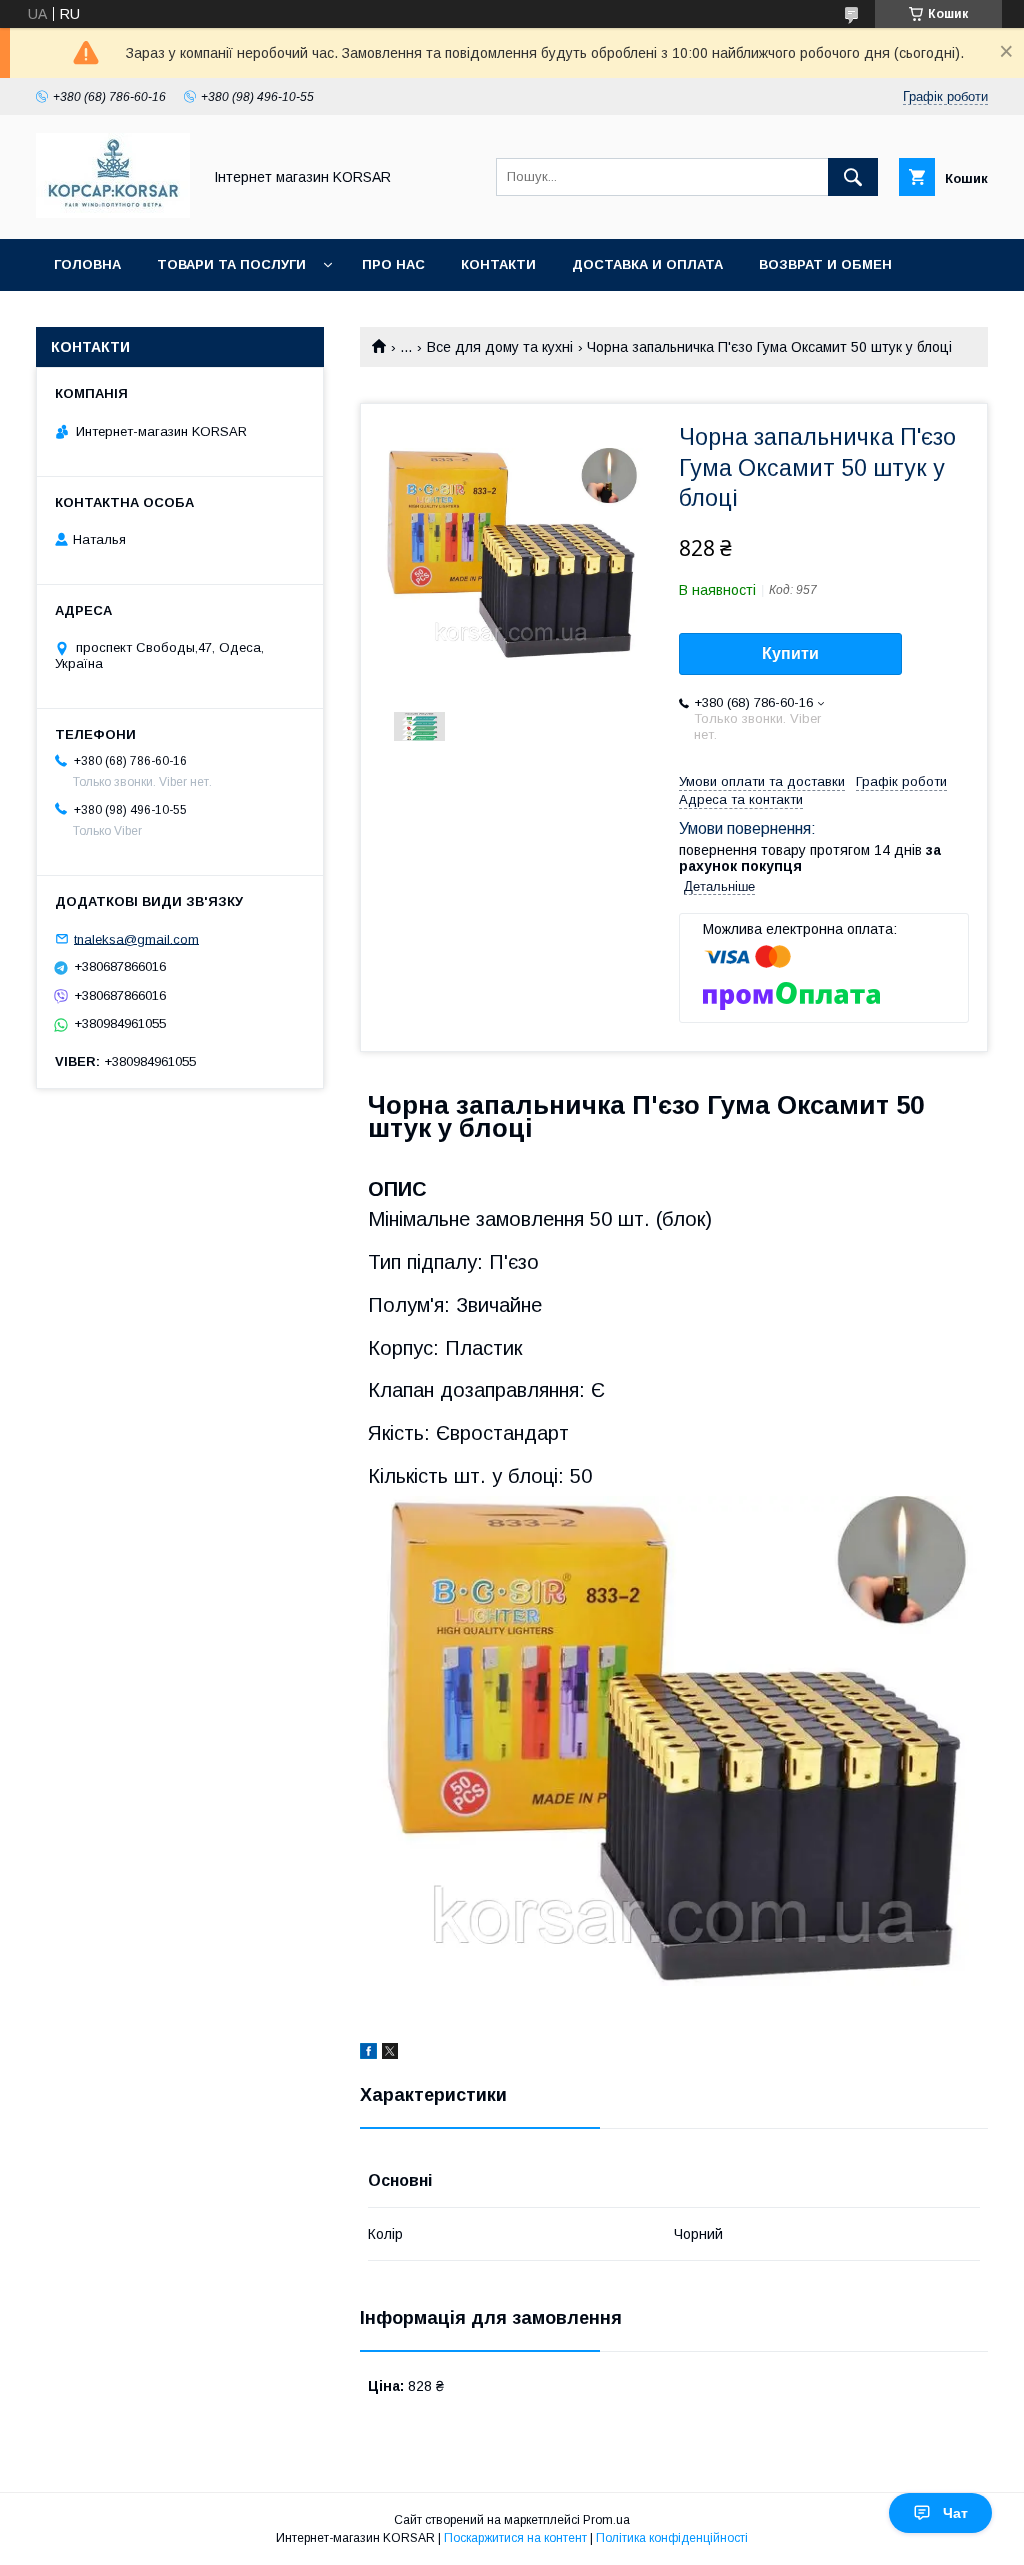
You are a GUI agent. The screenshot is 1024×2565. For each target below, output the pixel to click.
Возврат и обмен (825, 264)
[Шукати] (853, 177)
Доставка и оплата (647, 264)
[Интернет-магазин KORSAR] (113, 213)
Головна (87, 264)
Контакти (498, 264)
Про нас (393, 264)
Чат (955, 2513)
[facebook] (368, 2054)
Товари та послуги (231, 264)
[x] (390, 2054)
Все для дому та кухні (500, 347)
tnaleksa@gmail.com (136, 938)
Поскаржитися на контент (515, 2538)
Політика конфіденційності (672, 2538)
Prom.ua (606, 2520)
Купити (790, 653)
